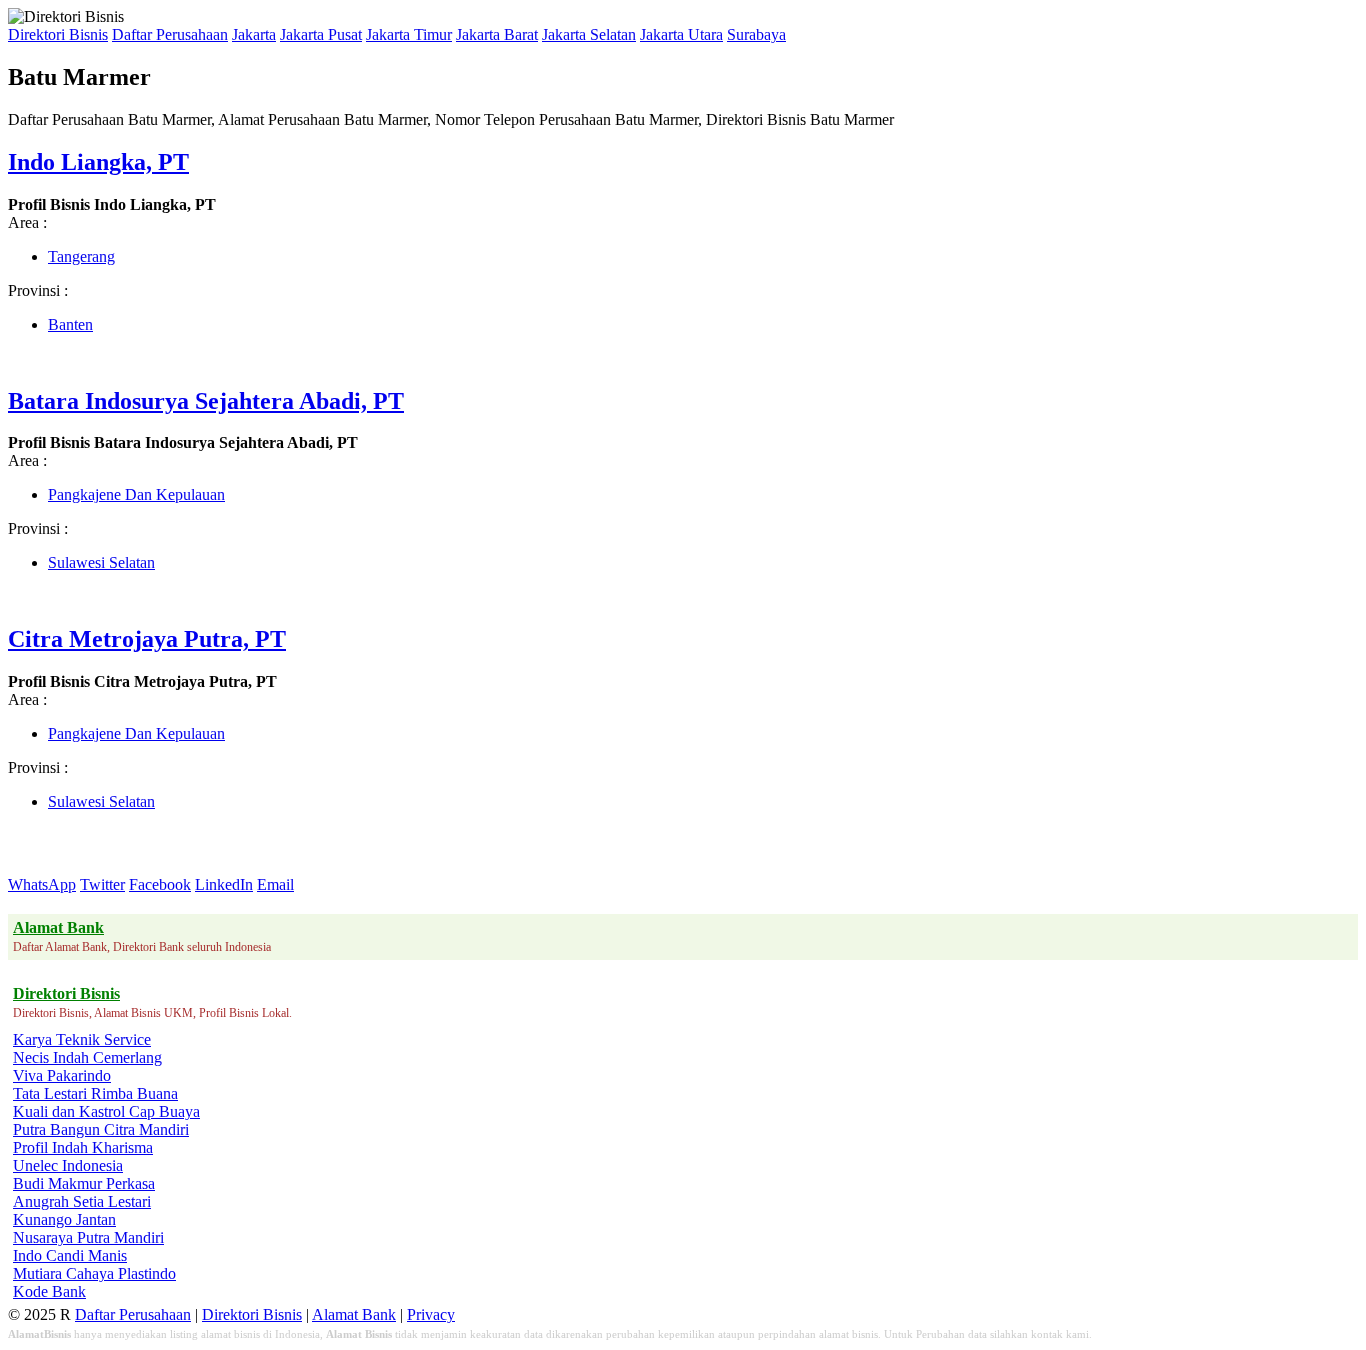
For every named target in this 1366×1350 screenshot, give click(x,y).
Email (275, 884)
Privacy (431, 1314)
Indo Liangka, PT (98, 162)
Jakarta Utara (681, 34)
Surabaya (756, 34)
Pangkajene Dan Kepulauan (136, 494)
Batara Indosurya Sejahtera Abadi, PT (206, 401)
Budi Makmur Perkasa (84, 1183)
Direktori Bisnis (58, 34)
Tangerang (81, 256)
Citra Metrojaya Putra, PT (147, 639)
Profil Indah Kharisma (83, 1147)
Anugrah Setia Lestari (82, 1201)
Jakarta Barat (497, 34)
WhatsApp (42, 884)
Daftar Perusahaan (170, 34)
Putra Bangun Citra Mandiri (101, 1129)
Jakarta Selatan (589, 34)
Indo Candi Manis (70, 1255)
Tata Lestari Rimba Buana (95, 1093)
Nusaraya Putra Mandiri (88, 1237)
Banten (70, 324)
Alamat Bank (354, 1314)
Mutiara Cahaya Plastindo (94, 1273)
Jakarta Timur (409, 34)
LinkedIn (224, 884)
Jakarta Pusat (321, 34)
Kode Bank (49, 1291)
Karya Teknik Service (82, 1039)
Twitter (102, 884)
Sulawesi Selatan (101, 562)
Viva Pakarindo (62, 1075)
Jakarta (254, 34)
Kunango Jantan (64, 1219)
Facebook (160, 884)
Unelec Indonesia (68, 1165)
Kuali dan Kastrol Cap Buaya (106, 1111)
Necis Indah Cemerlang (87, 1057)
